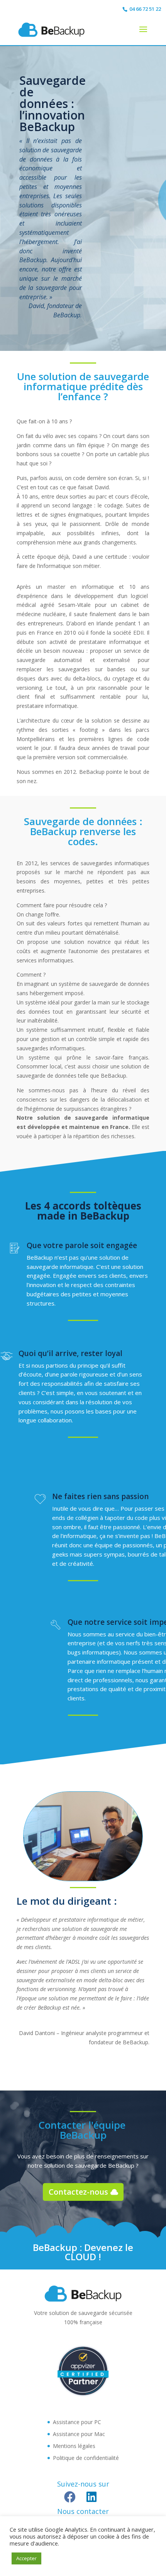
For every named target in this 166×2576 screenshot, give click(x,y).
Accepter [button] (26, 2558)
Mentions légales (74, 2446)
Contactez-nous (78, 2192)
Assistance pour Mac (79, 2434)
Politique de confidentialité (86, 2458)
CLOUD (80, 2257)
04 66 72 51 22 (145, 9)
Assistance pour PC (77, 2422)
